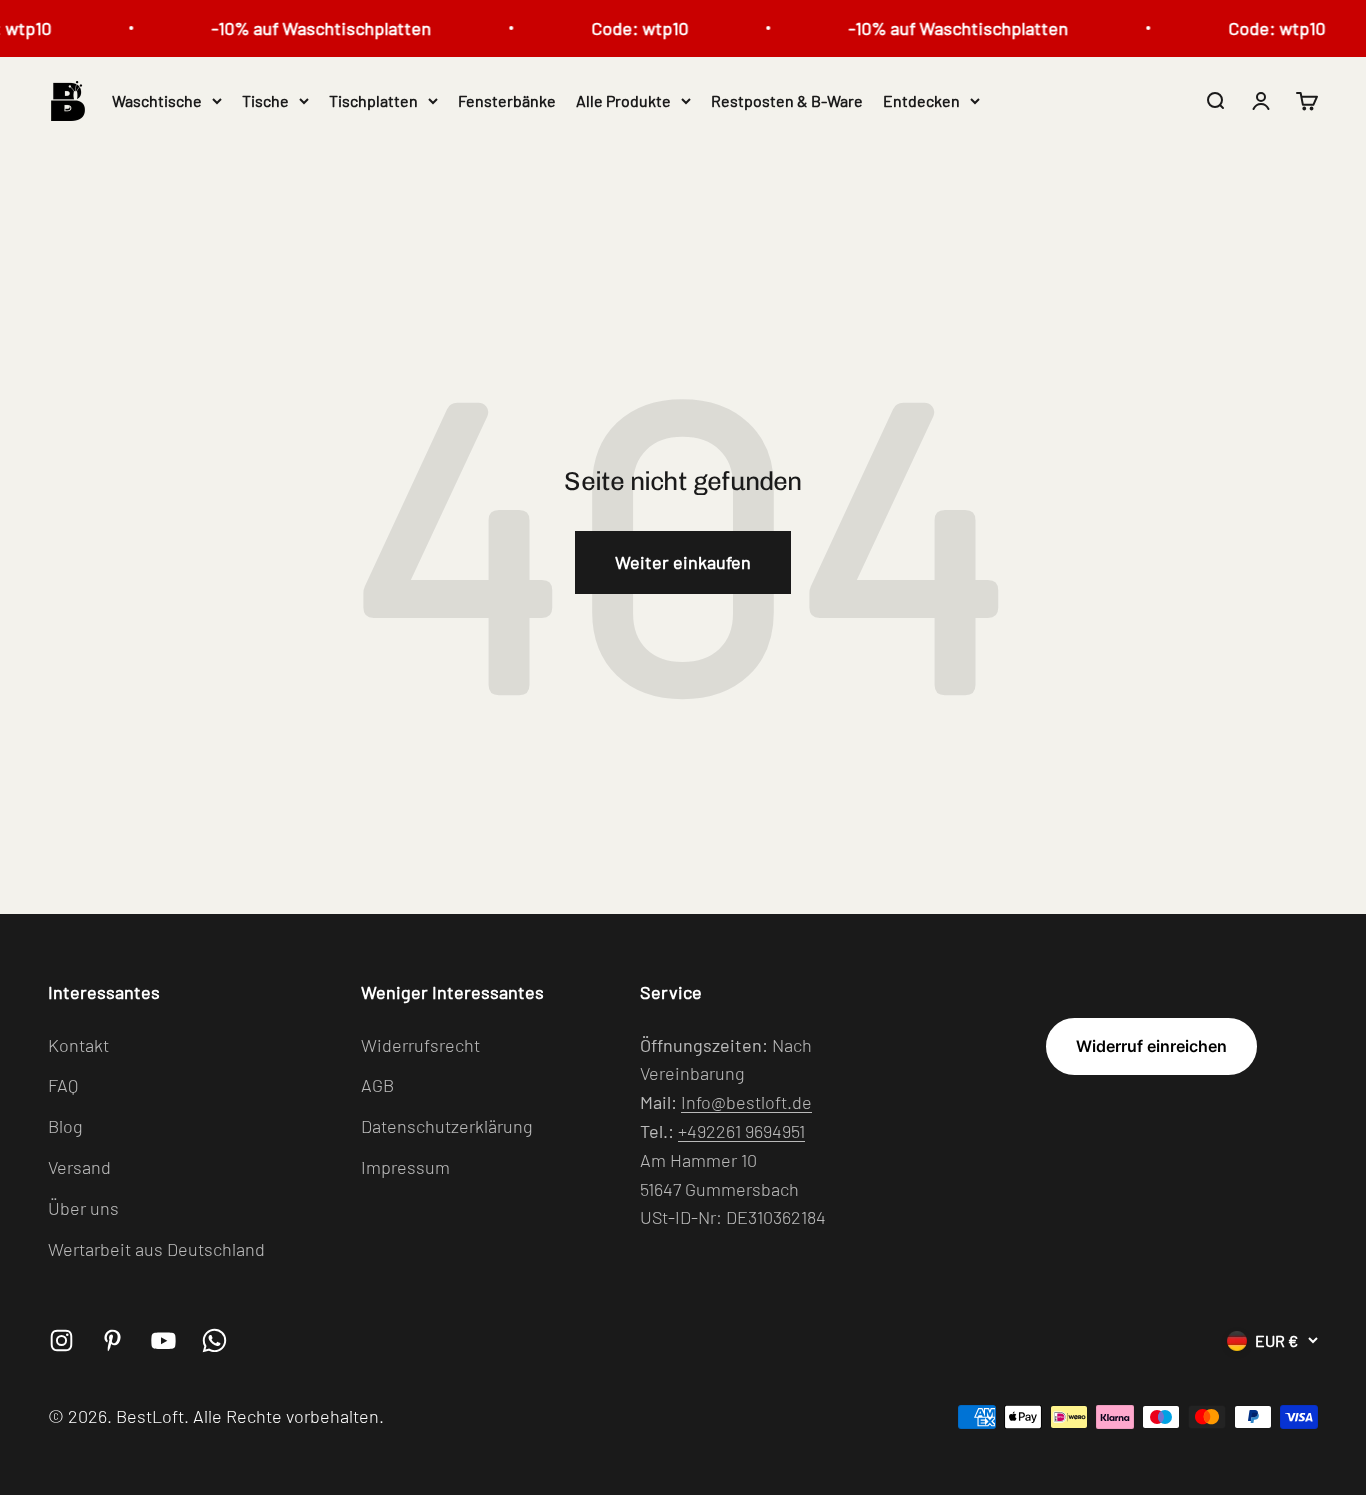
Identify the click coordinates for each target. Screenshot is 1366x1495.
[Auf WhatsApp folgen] (214, 1340)
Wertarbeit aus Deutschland (156, 1249)
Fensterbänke (507, 100)
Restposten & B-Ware (787, 100)
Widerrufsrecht (420, 1045)
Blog (65, 1126)
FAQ (63, 1085)
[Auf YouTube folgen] (163, 1340)
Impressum (405, 1167)
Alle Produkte (623, 100)
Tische (265, 100)
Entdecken (921, 100)
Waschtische (157, 100)
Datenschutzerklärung (447, 1126)
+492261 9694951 (741, 1131)
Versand (79, 1167)
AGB (377, 1085)
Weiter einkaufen (683, 562)
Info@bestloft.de (746, 1102)
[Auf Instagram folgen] (61, 1340)
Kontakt (78, 1045)
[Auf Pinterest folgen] (112, 1340)
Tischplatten (373, 100)
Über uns (83, 1208)
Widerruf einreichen (1151, 1046)
